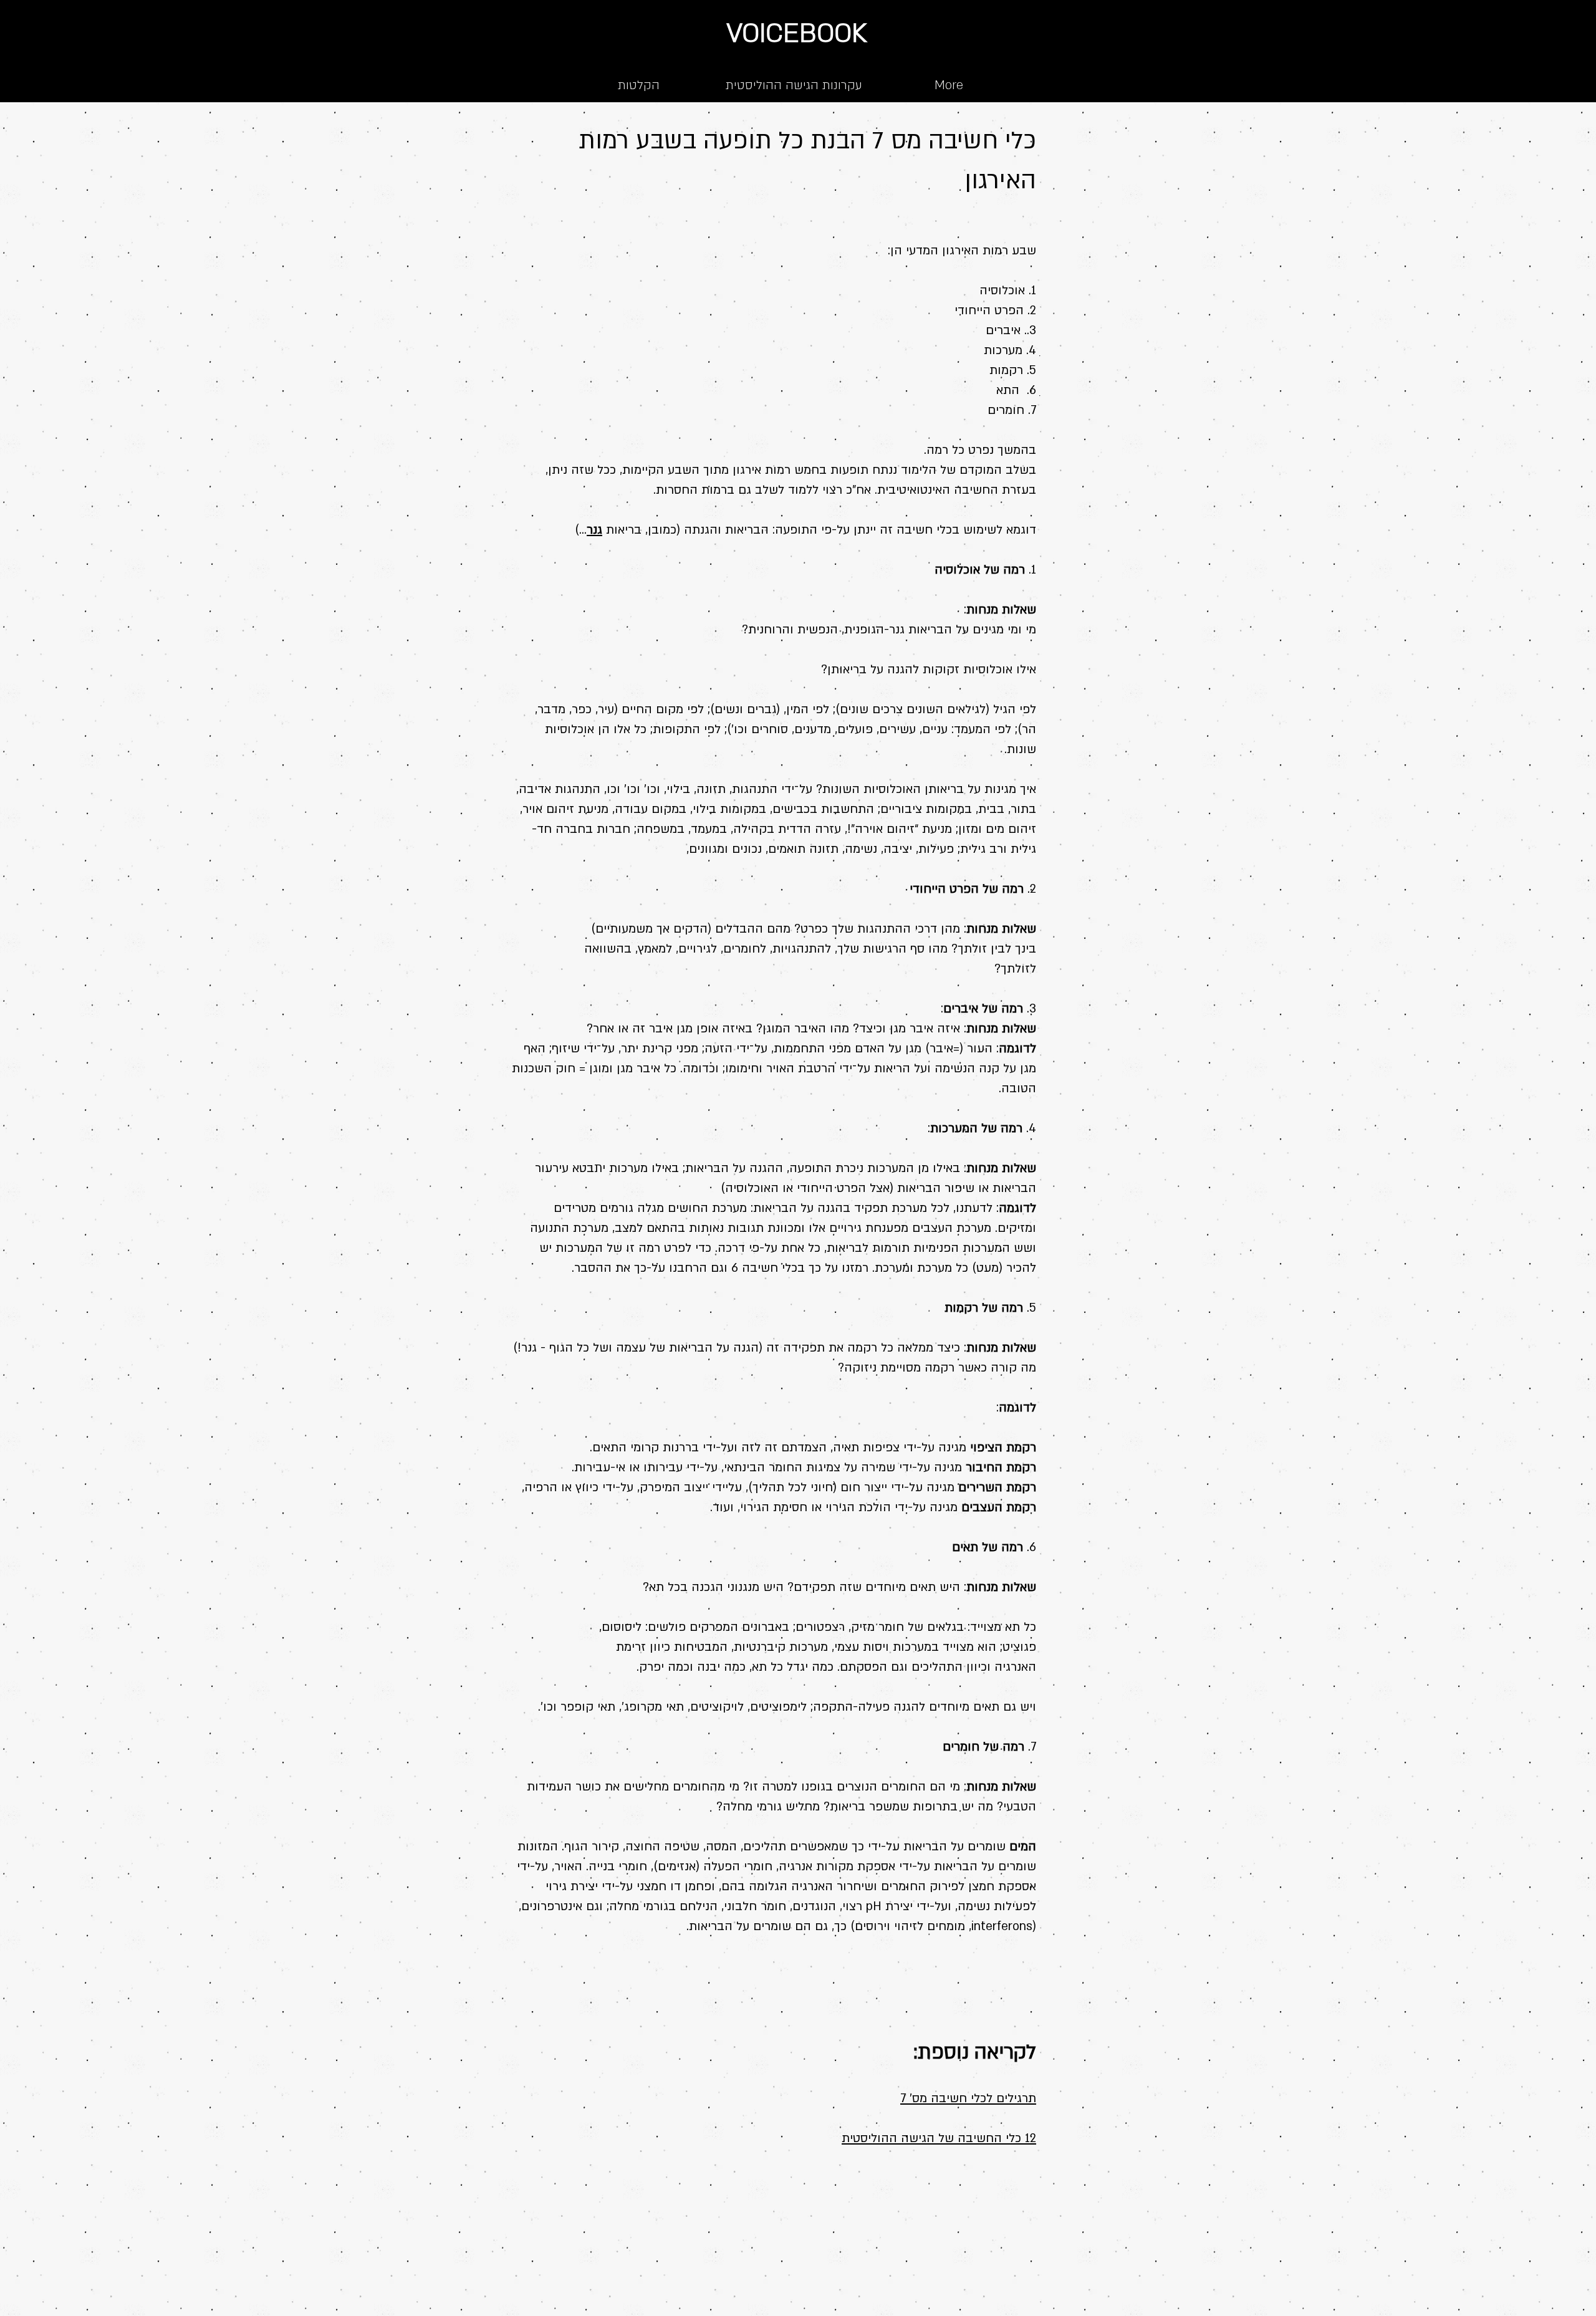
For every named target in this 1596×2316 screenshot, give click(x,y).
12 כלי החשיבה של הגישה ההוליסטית (939, 2138)
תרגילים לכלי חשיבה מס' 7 (968, 2098)
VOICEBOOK (797, 33)
